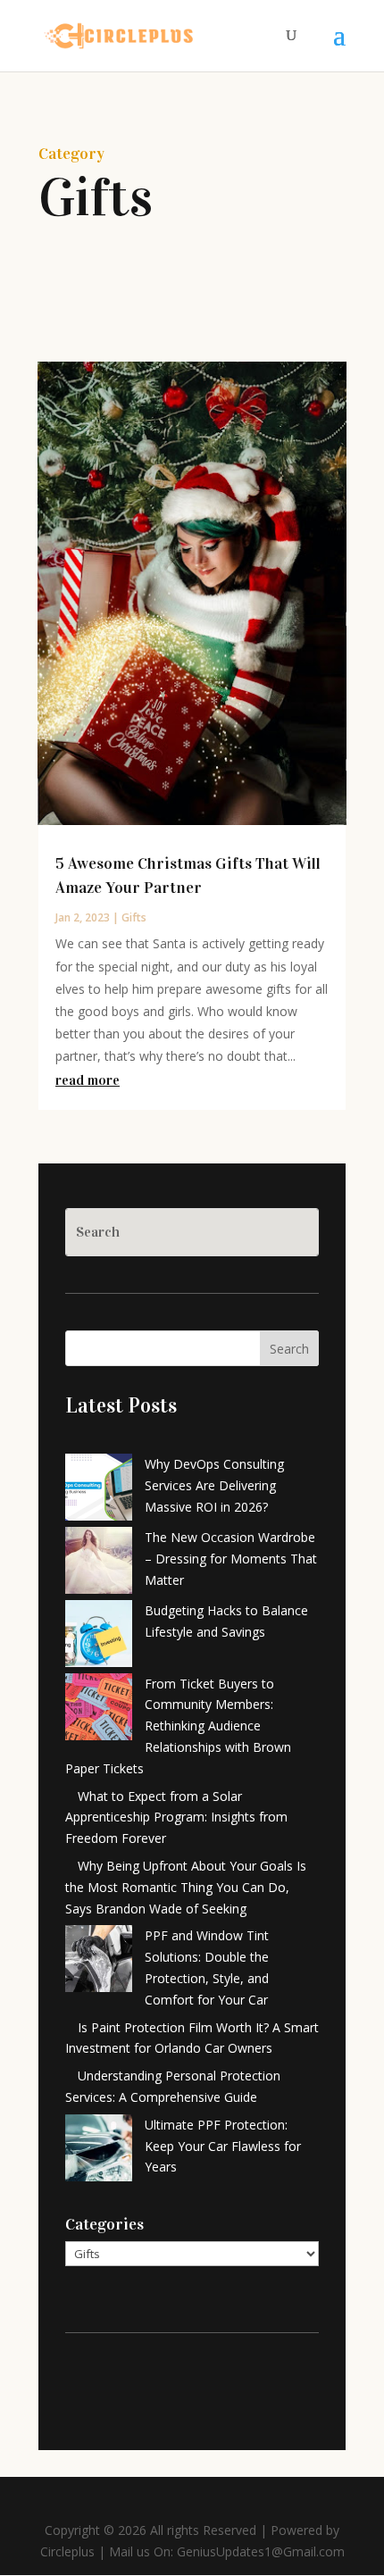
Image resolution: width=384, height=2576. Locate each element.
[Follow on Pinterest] (210, 2384)
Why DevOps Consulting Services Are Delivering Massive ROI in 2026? (214, 1485)
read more (88, 1080)
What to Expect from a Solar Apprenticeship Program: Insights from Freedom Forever (176, 1817)
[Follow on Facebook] (138, 2384)
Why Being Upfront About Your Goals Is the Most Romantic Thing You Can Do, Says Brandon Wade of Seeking (186, 1887)
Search (289, 1349)
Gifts (134, 917)
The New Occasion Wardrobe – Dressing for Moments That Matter (231, 1559)
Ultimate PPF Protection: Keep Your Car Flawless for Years (223, 2146)
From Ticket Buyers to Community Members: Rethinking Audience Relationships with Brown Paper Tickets (178, 1726)
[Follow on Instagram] (246, 2384)
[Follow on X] (174, 2384)
